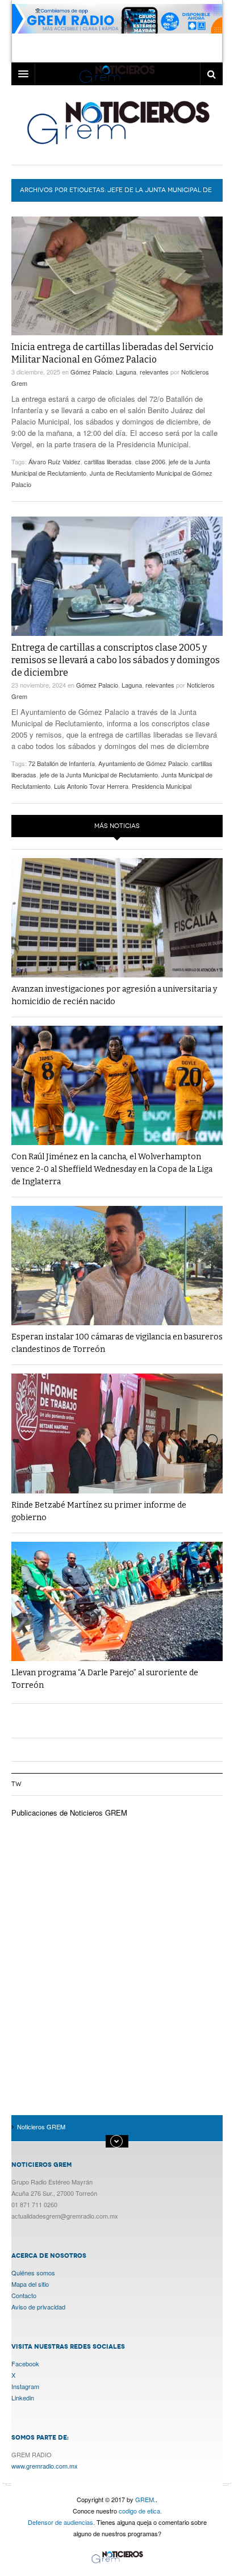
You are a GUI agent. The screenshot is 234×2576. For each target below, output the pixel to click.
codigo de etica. (140, 2511)
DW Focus (117, 74)
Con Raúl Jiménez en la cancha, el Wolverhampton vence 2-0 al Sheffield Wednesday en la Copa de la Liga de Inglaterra (112, 1169)
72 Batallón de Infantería (62, 763)
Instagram (25, 2386)
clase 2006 (150, 461)
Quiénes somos (33, 2273)
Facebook (25, 2363)
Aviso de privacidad (38, 2307)
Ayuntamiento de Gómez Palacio (143, 763)
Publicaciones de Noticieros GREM (69, 1813)
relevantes (154, 372)
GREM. (145, 2499)
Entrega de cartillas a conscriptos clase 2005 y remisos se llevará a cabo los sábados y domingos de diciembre (116, 660)
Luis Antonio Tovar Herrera (91, 786)
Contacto (24, 2295)
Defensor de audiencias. (61, 2522)
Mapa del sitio (30, 2284)
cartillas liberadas (108, 461)
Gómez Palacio (91, 372)
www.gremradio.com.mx (45, 2466)
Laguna (126, 372)
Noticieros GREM (117, 122)
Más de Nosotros (117, 2141)
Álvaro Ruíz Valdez (55, 461)
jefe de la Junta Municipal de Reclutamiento (99, 775)
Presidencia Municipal (162, 786)
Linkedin (23, 2398)
